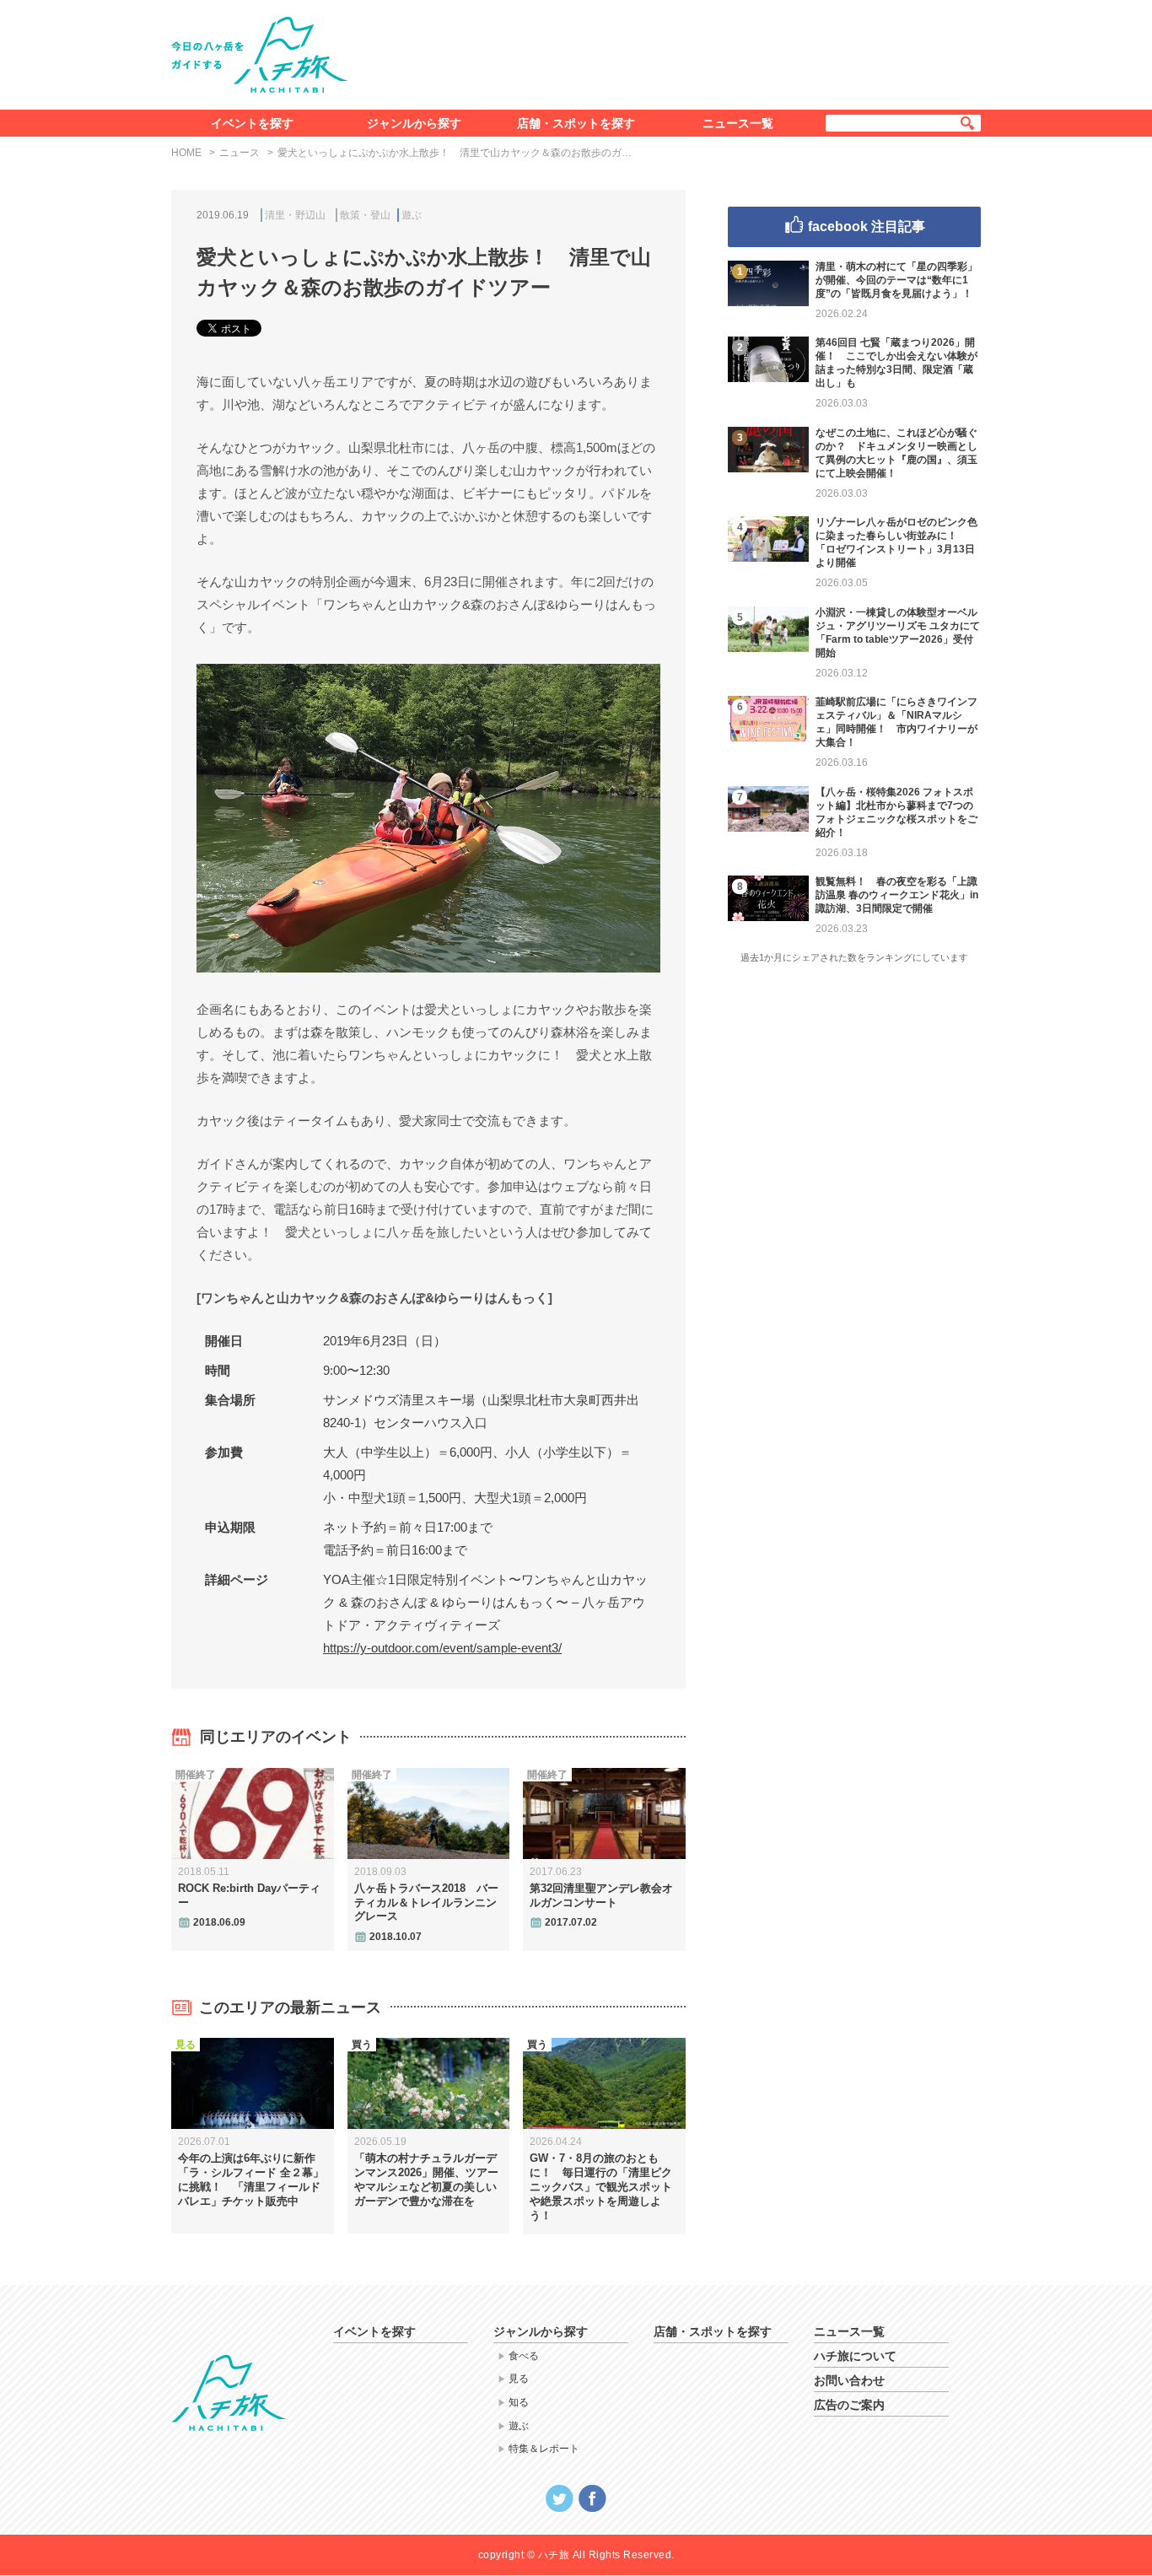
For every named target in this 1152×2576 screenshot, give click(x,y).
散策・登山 (365, 215)
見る (519, 2379)
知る (519, 2402)
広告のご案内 (849, 2405)
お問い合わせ (849, 2380)
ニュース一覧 (738, 123)
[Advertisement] (676, 51)
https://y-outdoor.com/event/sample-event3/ (442, 1648)
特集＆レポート (544, 2449)
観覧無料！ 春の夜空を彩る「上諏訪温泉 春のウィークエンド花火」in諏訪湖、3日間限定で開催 (897, 895)
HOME (186, 153)
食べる (524, 2356)
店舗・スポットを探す (576, 123)
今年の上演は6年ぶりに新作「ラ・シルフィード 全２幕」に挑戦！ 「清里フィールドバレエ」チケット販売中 (251, 2180)
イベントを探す (252, 123)
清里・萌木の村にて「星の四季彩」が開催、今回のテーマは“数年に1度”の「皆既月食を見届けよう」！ (896, 280)
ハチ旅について (855, 2356)
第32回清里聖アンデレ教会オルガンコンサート (601, 1895)
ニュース (240, 153)
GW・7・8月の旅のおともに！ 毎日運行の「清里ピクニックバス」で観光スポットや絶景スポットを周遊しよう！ (601, 2187)
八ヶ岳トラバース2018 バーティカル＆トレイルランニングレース (426, 1902)
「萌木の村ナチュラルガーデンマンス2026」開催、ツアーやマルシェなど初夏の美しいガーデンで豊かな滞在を (426, 2180)
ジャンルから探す (414, 123)
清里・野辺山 (295, 215)
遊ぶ (412, 215)
